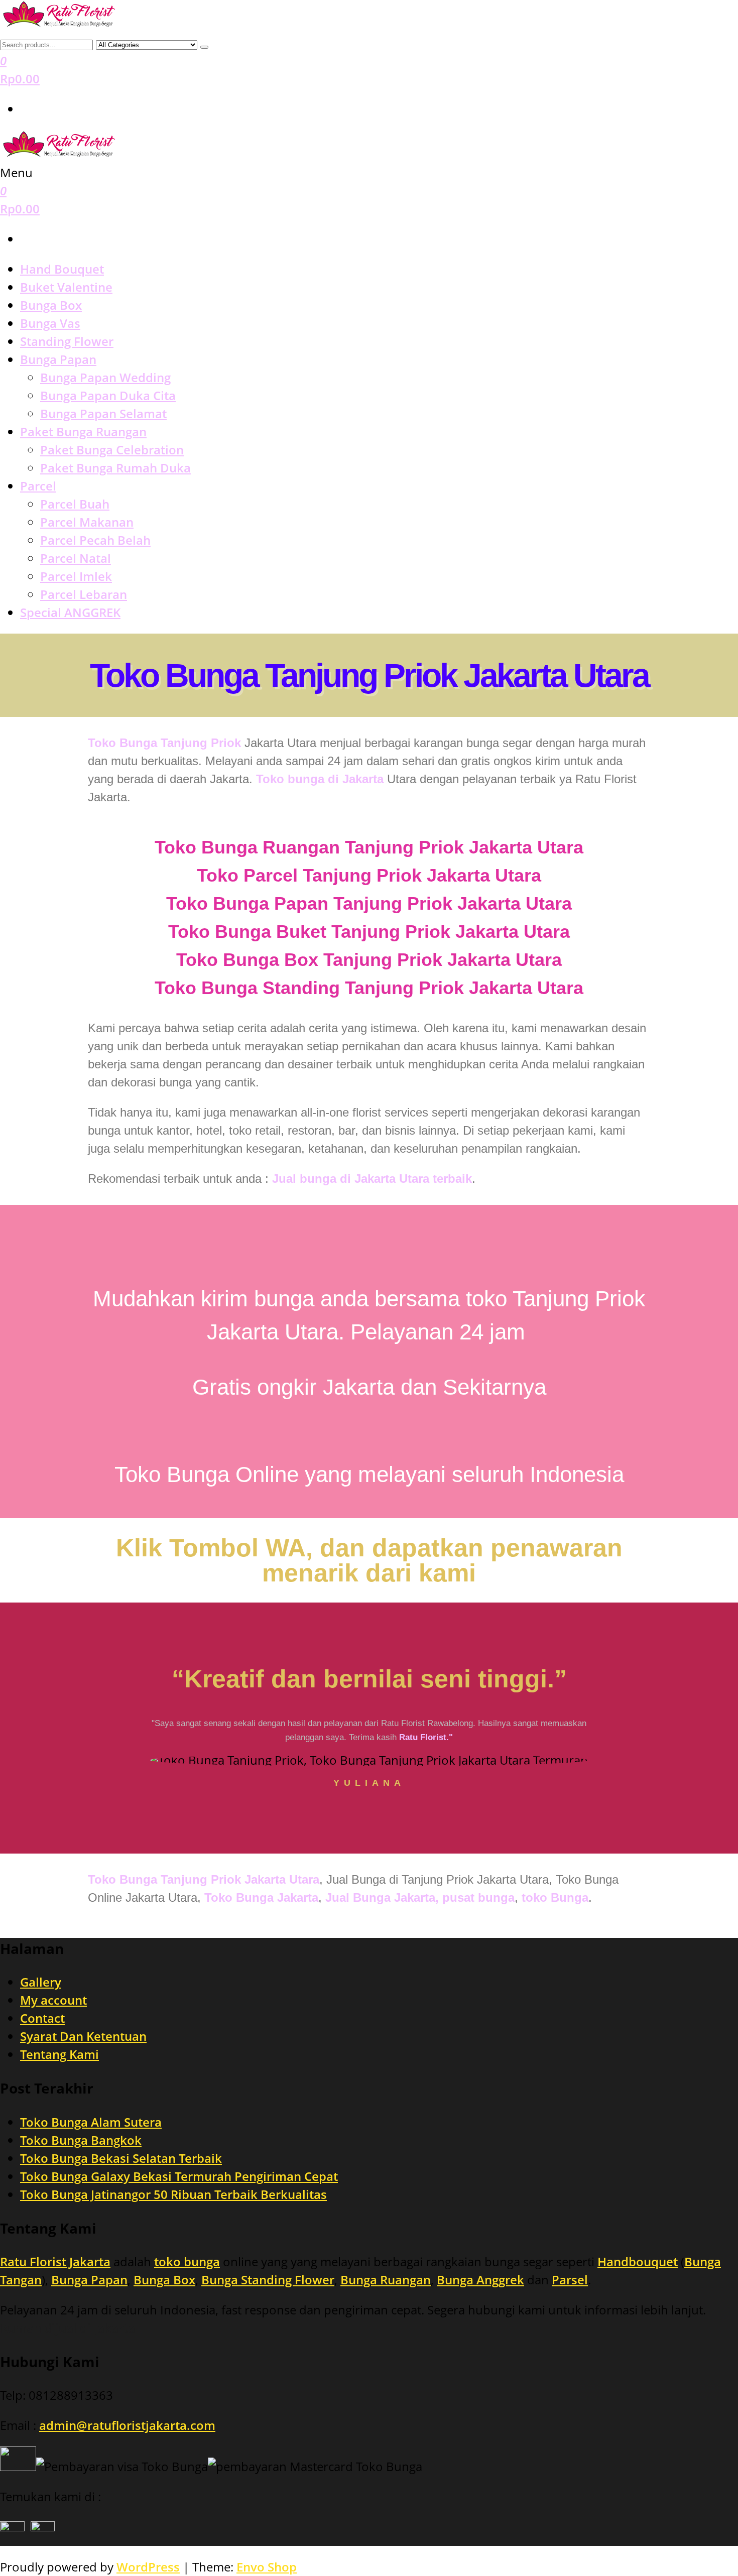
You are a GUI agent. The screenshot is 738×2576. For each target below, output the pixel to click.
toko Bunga (553, 1897)
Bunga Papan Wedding (105, 377)
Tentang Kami (59, 2054)
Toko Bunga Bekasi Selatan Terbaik (121, 2158)
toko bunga (187, 2261)
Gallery (41, 1982)
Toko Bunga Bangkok (81, 2140)
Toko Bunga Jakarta (261, 1897)
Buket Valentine (66, 287)
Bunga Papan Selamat (103, 413)
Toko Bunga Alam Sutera (91, 2122)
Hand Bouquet (62, 269)
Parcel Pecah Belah (95, 540)
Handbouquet (638, 2261)
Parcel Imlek (76, 576)
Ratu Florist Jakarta (55, 2261)
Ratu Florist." (426, 1737)
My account (53, 2000)
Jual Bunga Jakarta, (382, 1897)
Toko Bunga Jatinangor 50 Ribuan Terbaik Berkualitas (173, 2194)
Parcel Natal (76, 558)
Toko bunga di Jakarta (320, 779)
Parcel (38, 486)
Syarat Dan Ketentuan (83, 2036)
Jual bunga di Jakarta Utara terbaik (372, 1179)
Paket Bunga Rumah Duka (115, 468)
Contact (42, 2018)
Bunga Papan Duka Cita (108, 395)
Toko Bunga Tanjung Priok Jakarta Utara (369, 675)
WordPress (148, 2567)
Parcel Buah (75, 504)
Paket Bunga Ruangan (83, 432)
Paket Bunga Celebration (112, 450)
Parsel (570, 2280)
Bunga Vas (50, 323)
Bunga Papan (58, 359)
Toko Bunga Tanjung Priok (164, 743)
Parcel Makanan (87, 522)
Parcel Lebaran (84, 594)
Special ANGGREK (70, 612)
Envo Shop (267, 2567)
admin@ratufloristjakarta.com (127, 2425)
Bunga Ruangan (386, 2280)
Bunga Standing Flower (268, 2280)
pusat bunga (478, 1897)
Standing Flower (67, 341)
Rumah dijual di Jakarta (68, 2328)
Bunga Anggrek (480, 2280)
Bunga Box (51, 305)
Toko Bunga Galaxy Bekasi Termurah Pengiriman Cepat (179, 2176)
